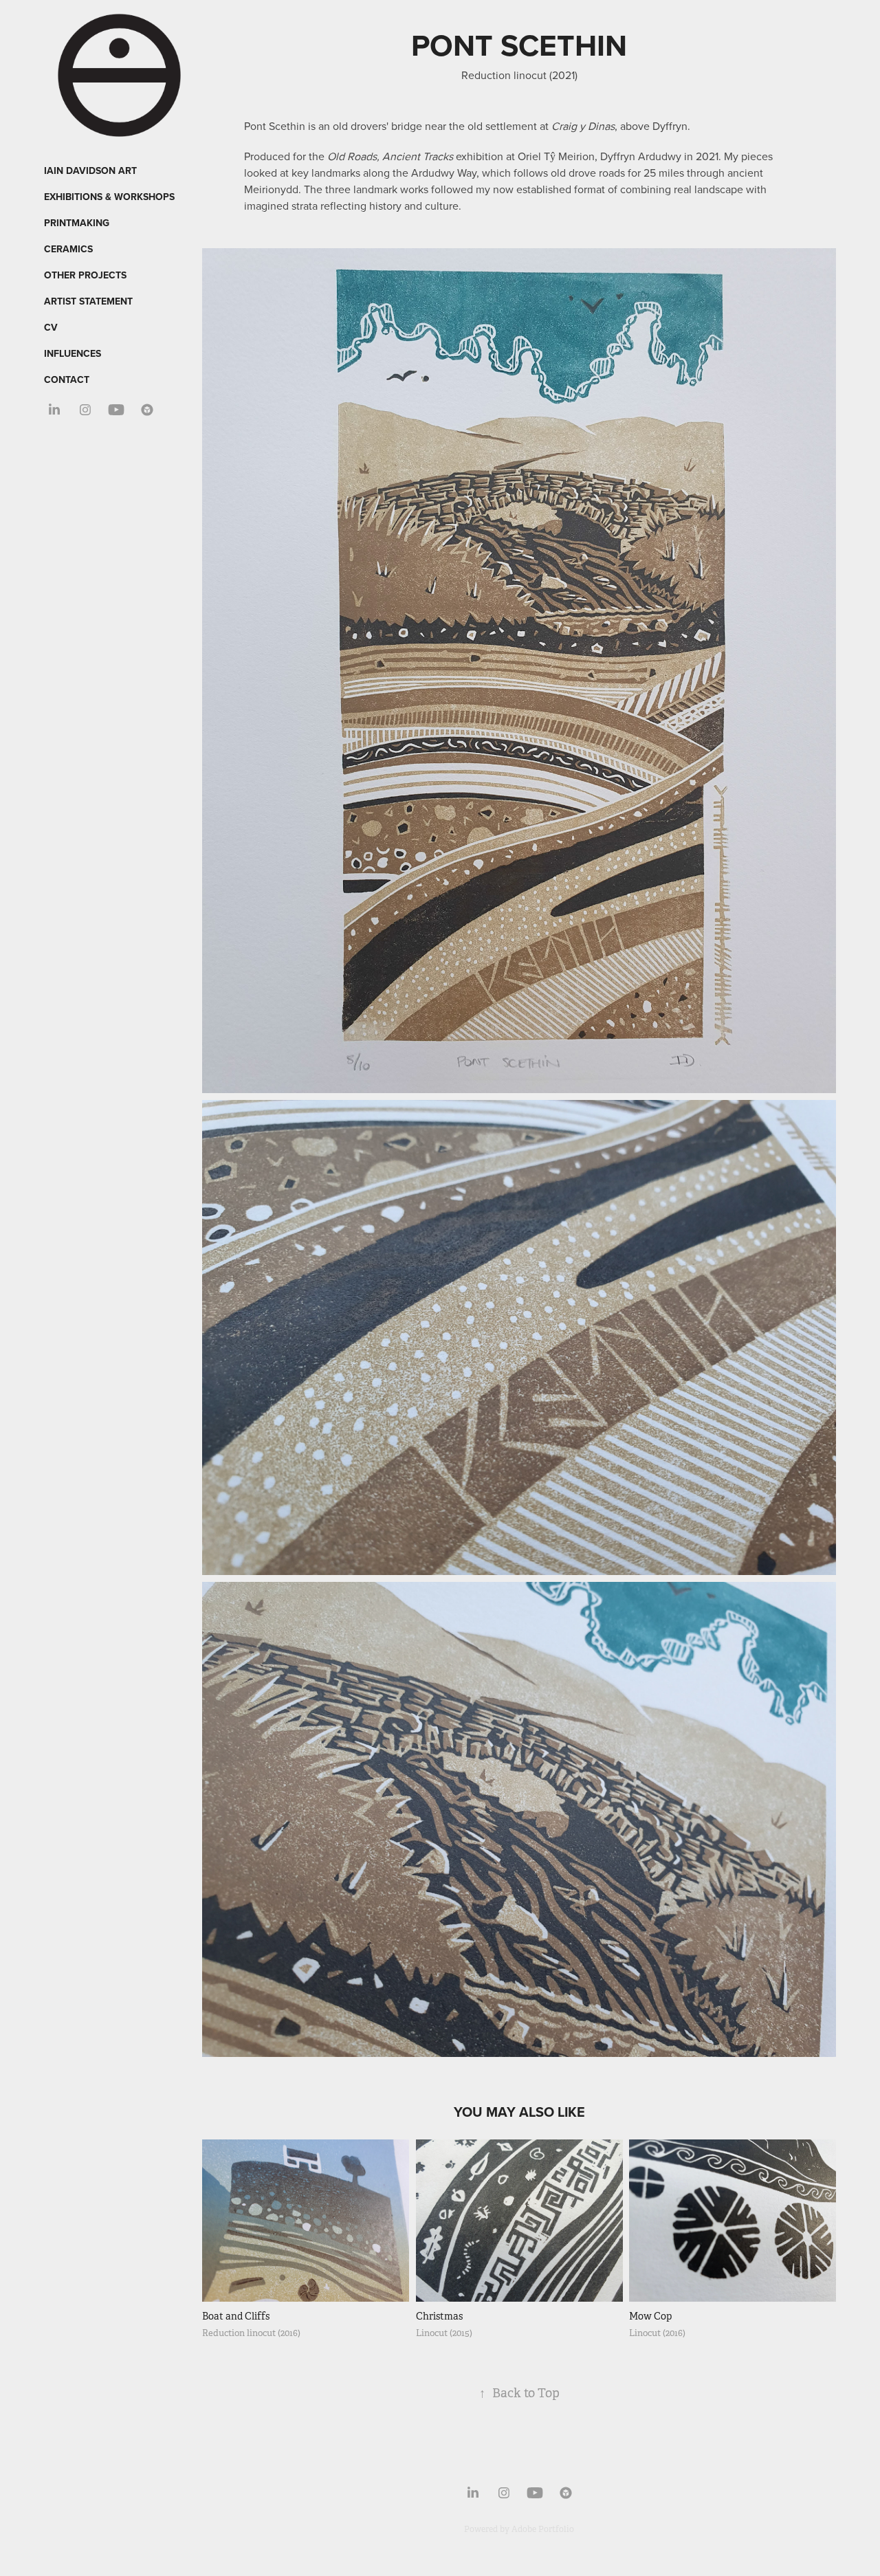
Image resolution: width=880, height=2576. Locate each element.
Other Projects (85, 275)
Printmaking (77, 223)
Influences (73, 353)
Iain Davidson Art (90, 170)
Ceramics (68, 249)
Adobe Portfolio (543, 2529)
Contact (67, 379)
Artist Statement (88, 301)
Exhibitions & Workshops (109, 197)
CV (51, 327)
